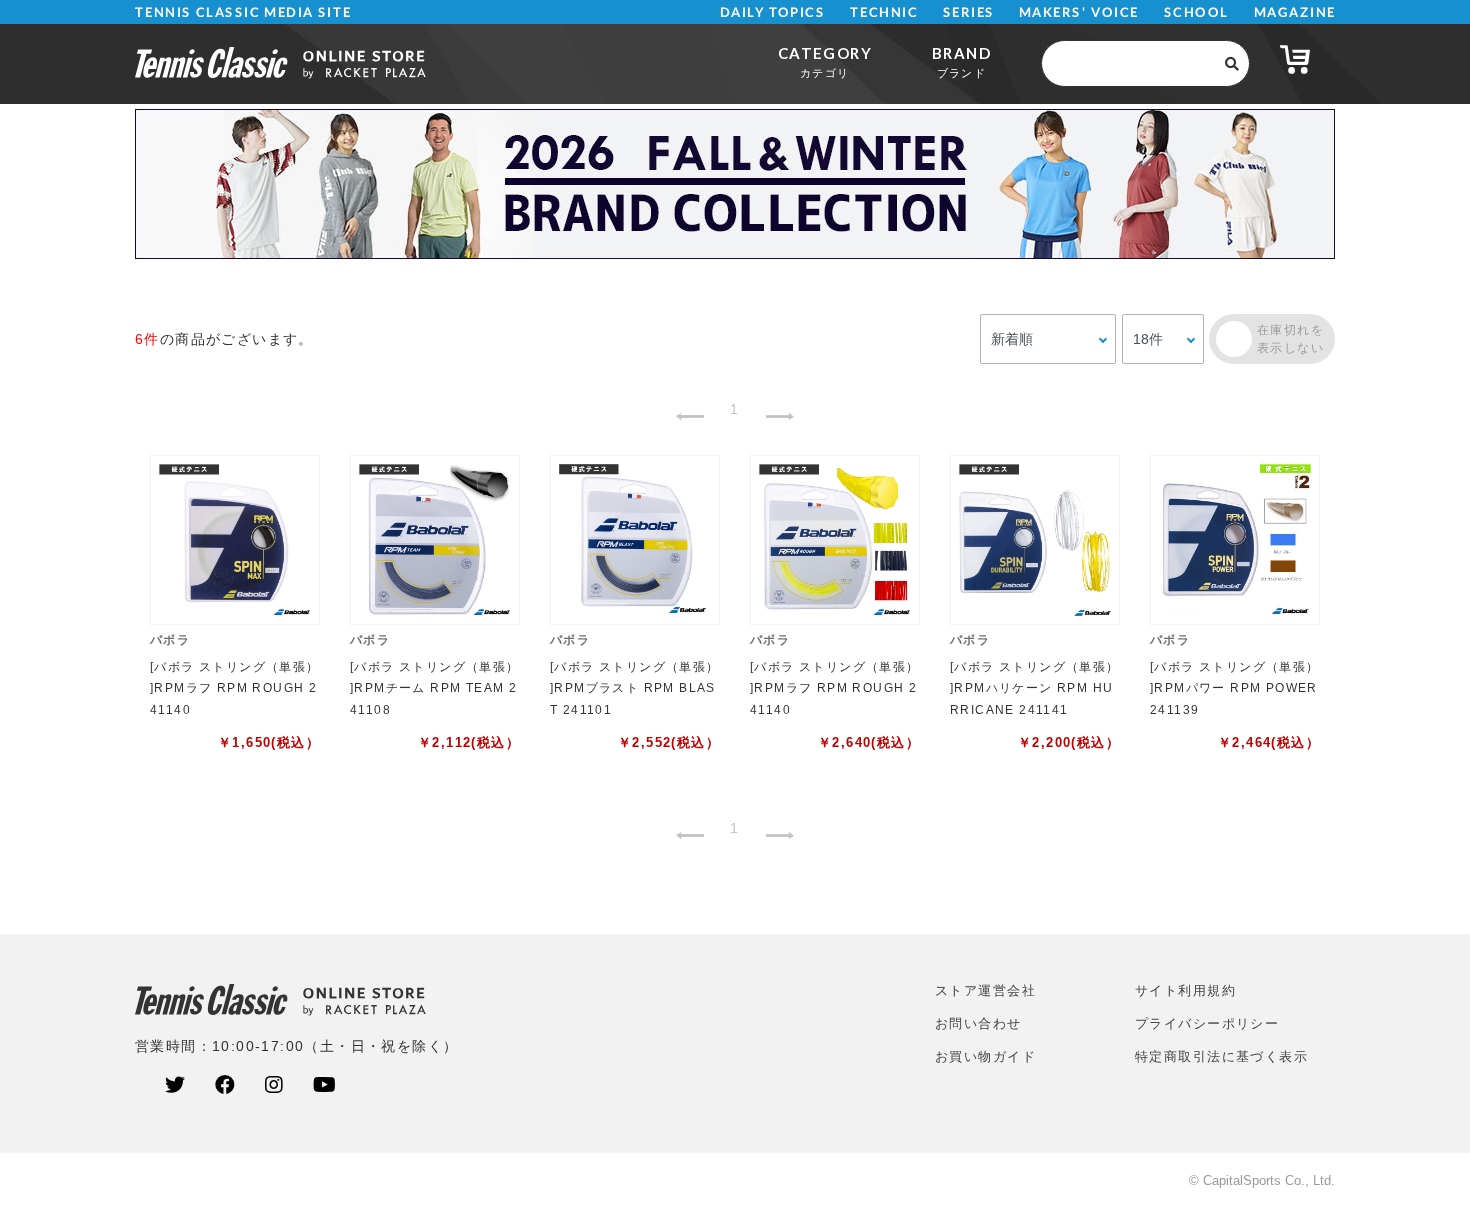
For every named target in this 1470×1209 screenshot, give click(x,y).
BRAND (961, 61)
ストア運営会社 (985, 990)
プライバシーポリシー (1207, 1023)
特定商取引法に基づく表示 (1221, 1056)
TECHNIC (884, 12)
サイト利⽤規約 (1185, 990)
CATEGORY (825, 61)
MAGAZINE (1294, 12)
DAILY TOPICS (772, 12)
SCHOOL (1196, 12)
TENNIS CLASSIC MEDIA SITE (243, 12)
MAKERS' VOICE (1079, 12)
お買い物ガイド (985, 1056)
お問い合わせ (978, 1023)
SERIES (969, 12)
